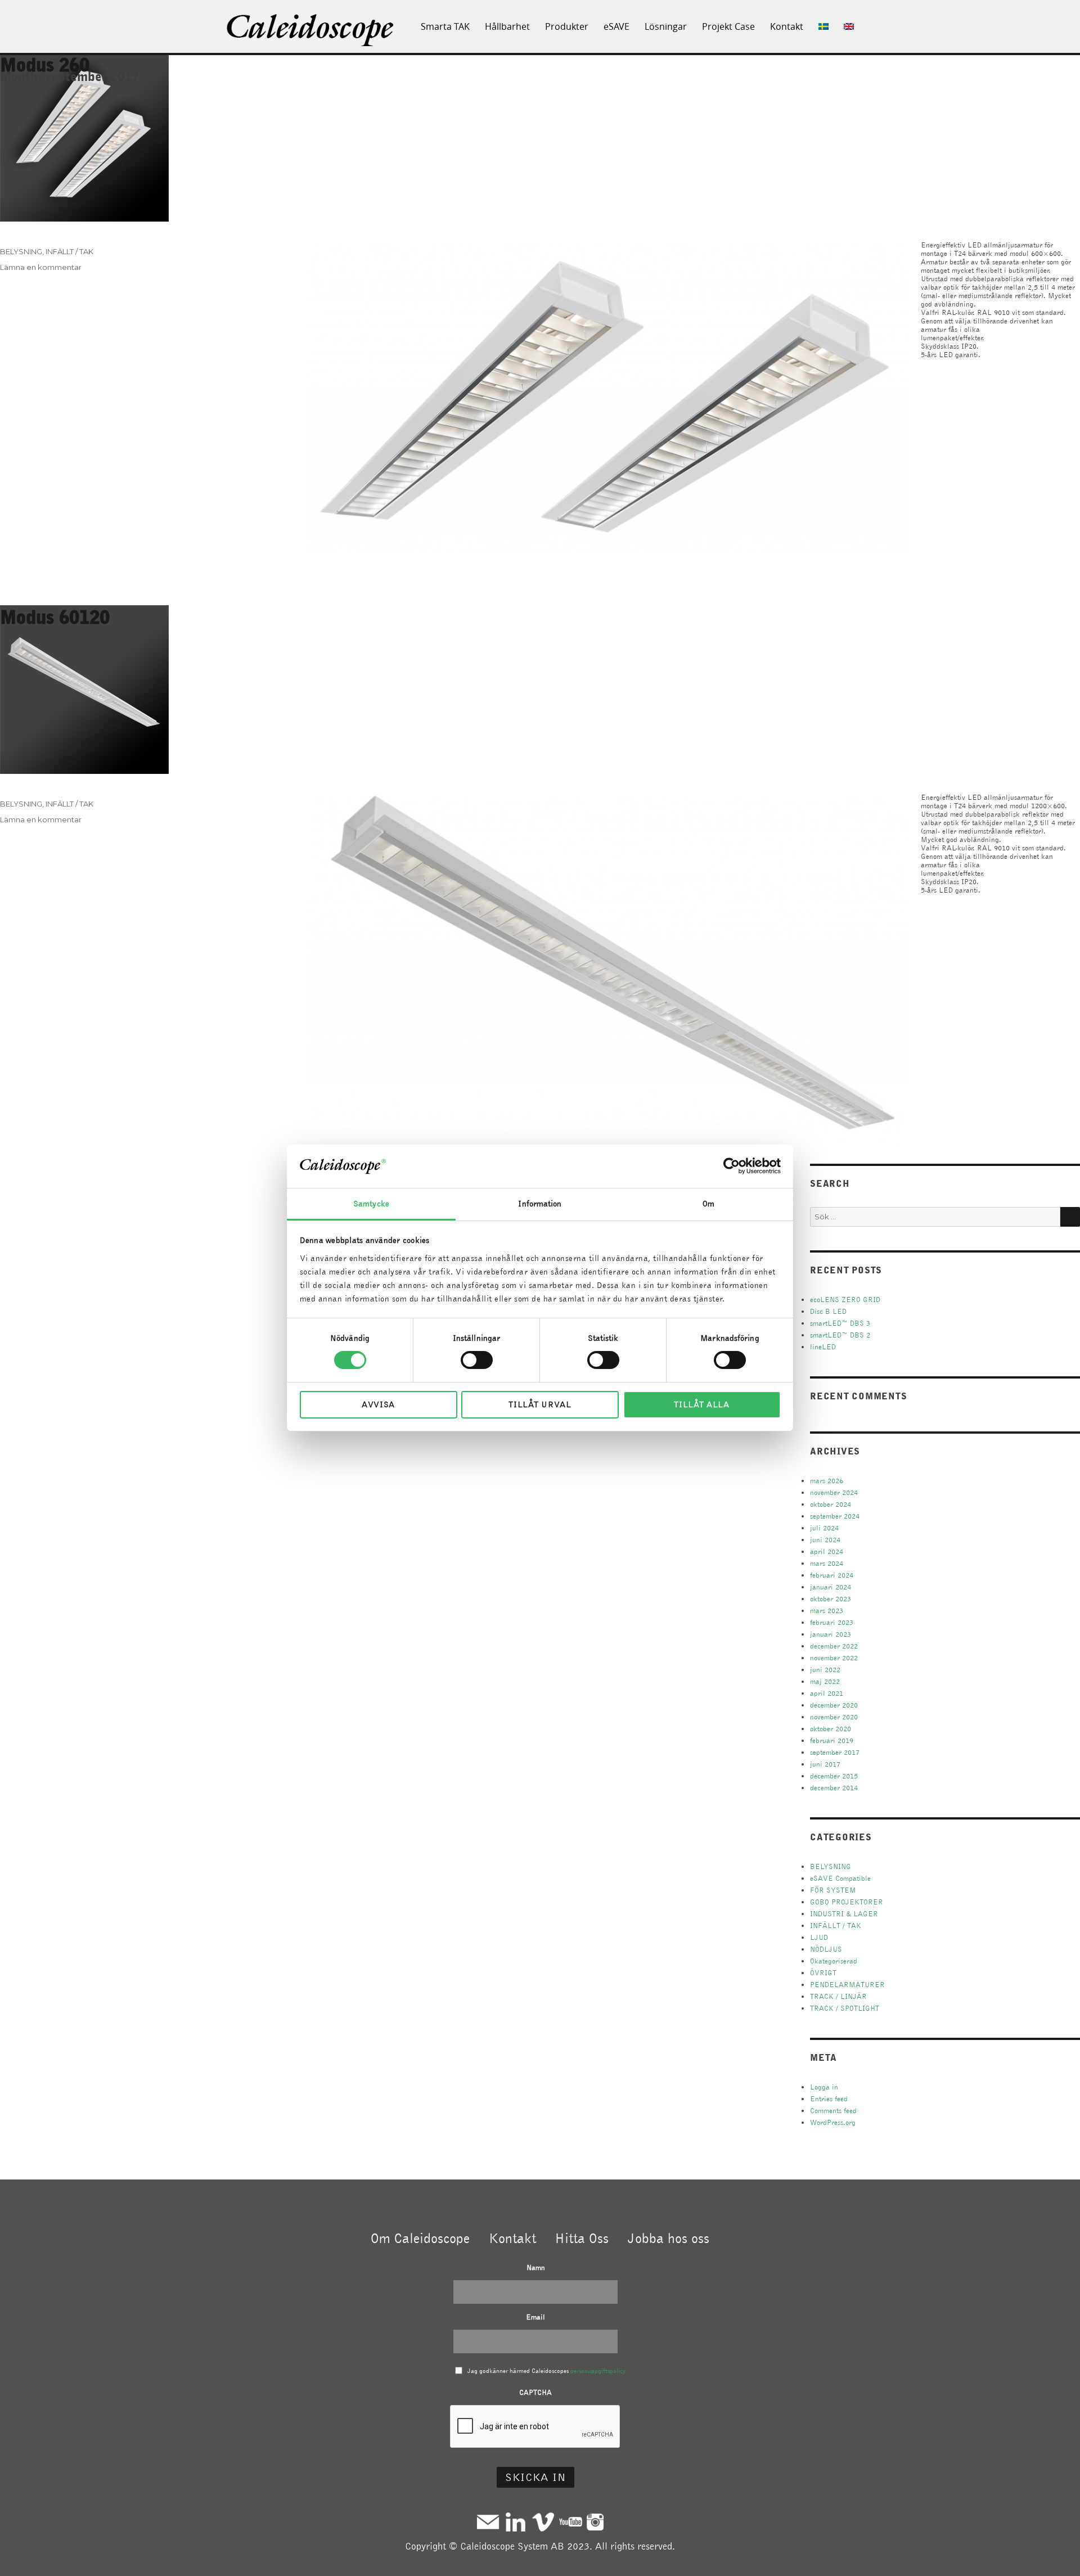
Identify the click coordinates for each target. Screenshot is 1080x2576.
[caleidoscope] (311, 31)
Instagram (595, 2522)
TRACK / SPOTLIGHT (845, 2008)
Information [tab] (540, 1204)
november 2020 (834, 1717)
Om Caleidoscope (420, 2238)
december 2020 (834, 1705)
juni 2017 (825, 1764)
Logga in (824, 2087)
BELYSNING (21, 251)
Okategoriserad (834, 1961)
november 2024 (834, 1492)
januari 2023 (831, 1634)
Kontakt (787, 26)
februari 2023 (832, 1622)
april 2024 (827, 1552)
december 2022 (834, 1646)
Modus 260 (45, 64)
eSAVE (616, 26)
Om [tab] (708, 1204)
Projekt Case (728, 26)
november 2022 (834, 1658)
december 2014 (834, 1788)
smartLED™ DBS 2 (840, 1335)
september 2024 (835, 1516)
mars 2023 (827, 1611)
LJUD (819, 1937)
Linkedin (516, 2522)
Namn (536, 2267)
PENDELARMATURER (847, 1985)
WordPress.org (833, 2122)
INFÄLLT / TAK (69, 251)
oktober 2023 (831, 1599)
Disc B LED (828, 1311)
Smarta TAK (445, 26)
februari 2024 (832, 1575)
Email (535, 2317)
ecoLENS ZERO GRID (845, 1300)
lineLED (823, 1347)
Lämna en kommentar (41, 267)
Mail (488, 2522)
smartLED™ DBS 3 (840, 1323)
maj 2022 (825, 1681)
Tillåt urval (540, 1404)
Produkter (567, 26)
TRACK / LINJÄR (838, 1996)
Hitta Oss (582, 2238)
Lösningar (666, 26)
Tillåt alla (702, 1404)
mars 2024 (827, 1563)
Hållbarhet (507, 26)
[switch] (477, 1360)
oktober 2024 (831, 1504)
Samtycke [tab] (371, 1204)
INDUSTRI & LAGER (844, 1914)
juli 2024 (824, 1528)
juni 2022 (825, 1670)
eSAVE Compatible (840, 1878)
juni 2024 (825, 1540)
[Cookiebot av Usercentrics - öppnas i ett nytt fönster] (732, 1166)
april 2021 (827, 1693)
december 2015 (834, 1776)
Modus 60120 (55, 617)
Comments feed (833, 2111)
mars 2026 (827, 1481)
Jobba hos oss (669, 2238)
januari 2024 (831, 1587)
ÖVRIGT (823, 1973)
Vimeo (543, 2522)
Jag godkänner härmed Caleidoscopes (546, 2371)
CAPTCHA (535, 2392)
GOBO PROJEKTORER (847, 1902)
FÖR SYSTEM (833, 1890)
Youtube (571, 2522)
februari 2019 (832, 1740)
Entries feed (829, 2099)
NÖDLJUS (826, 1949)
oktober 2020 (831, 1729)
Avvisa (378, 1404)
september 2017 (835, 1752)
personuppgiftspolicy (598, 2371)
